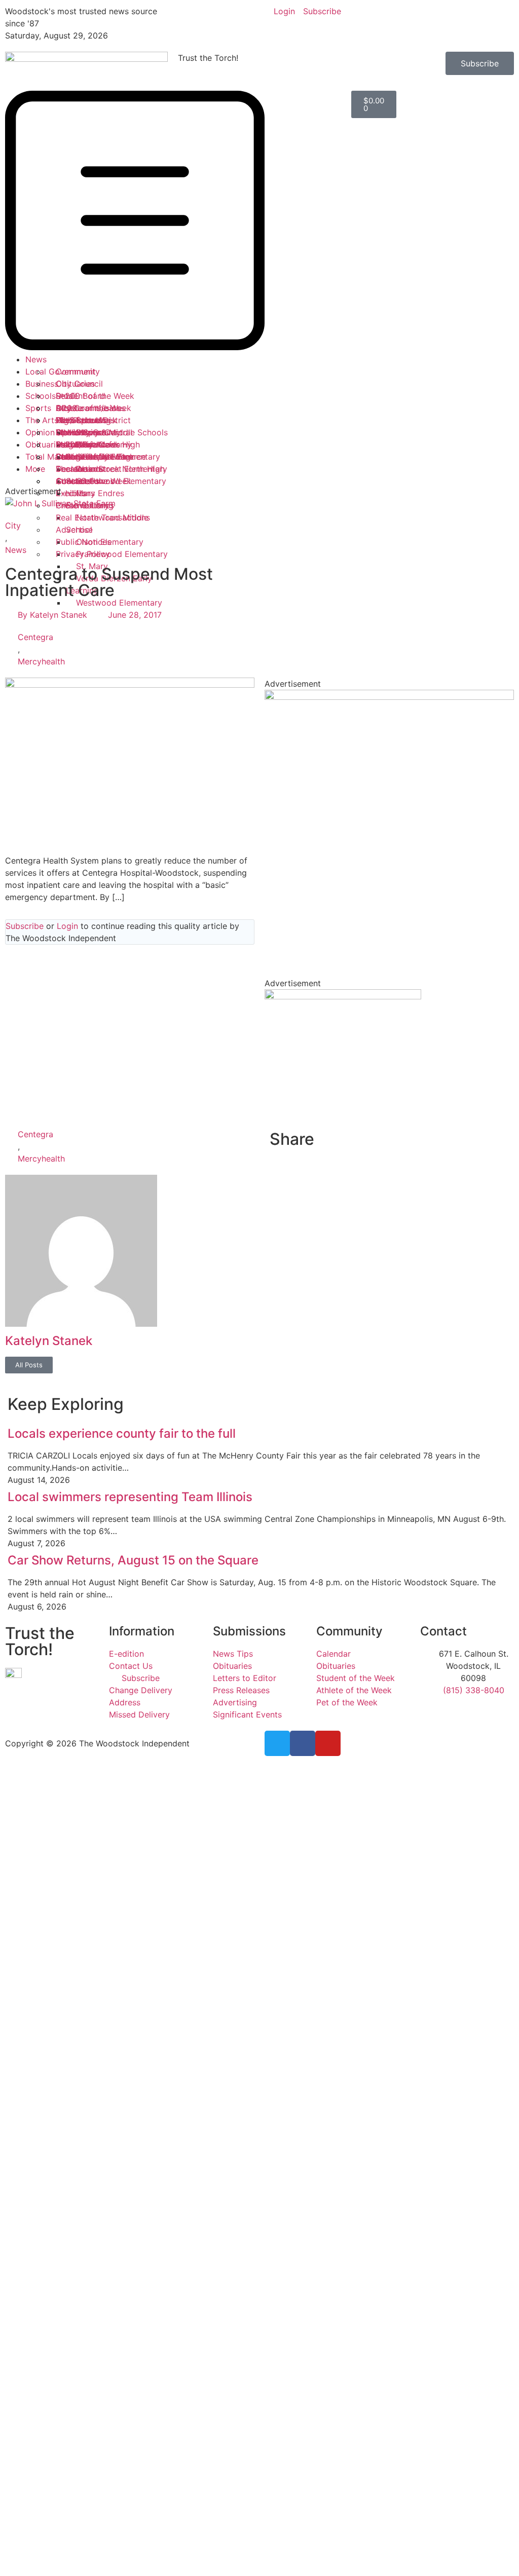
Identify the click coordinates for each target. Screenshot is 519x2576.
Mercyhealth (41, 661)
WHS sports (79, 420)
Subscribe (25, 926)
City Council (79, 384)
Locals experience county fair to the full (122, 1433)
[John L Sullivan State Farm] (60, 503)
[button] (86, 222)
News (36, 359)
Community (78, 371)
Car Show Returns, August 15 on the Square (133, 1560)
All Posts (29, 1365)
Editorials (74, 444)
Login (67, 926)
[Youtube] (328, 1743)
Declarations (80, 469)
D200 (66, 408)
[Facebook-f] (303, 1743)
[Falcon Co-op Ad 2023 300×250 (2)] (343, 996)
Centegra (35, 637)
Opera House (81, 432)
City (13, 526)
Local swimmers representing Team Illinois (130, 1497)
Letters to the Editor (95, 457)
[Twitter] (277, 1743)
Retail (66, 396)
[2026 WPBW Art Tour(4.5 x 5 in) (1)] (389, 697)
